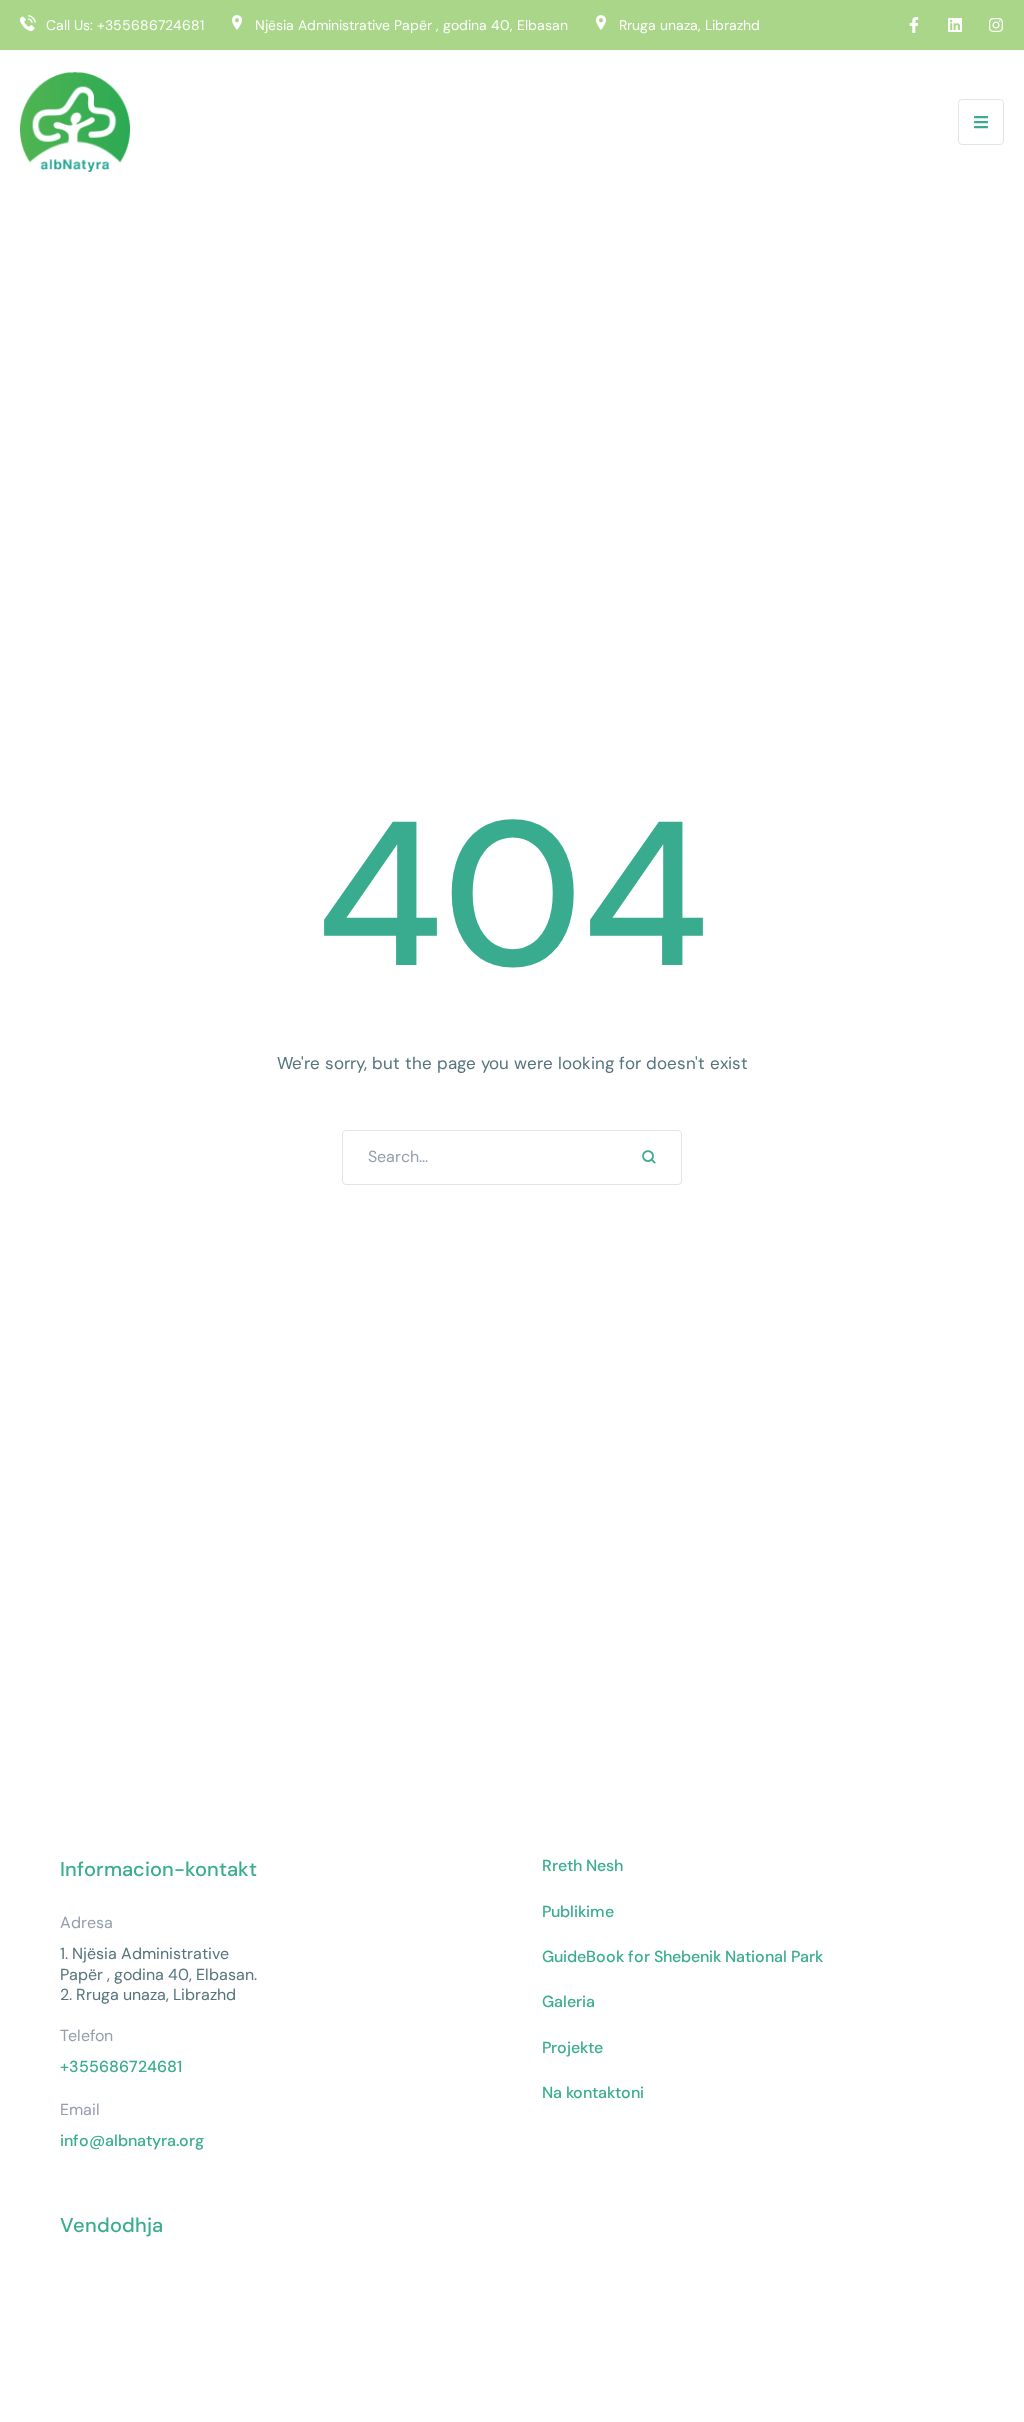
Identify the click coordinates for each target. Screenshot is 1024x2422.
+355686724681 (150, 25)
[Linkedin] (955, 25)
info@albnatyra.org (132, 2140)
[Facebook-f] (914, 25)
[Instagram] (996, 25)
